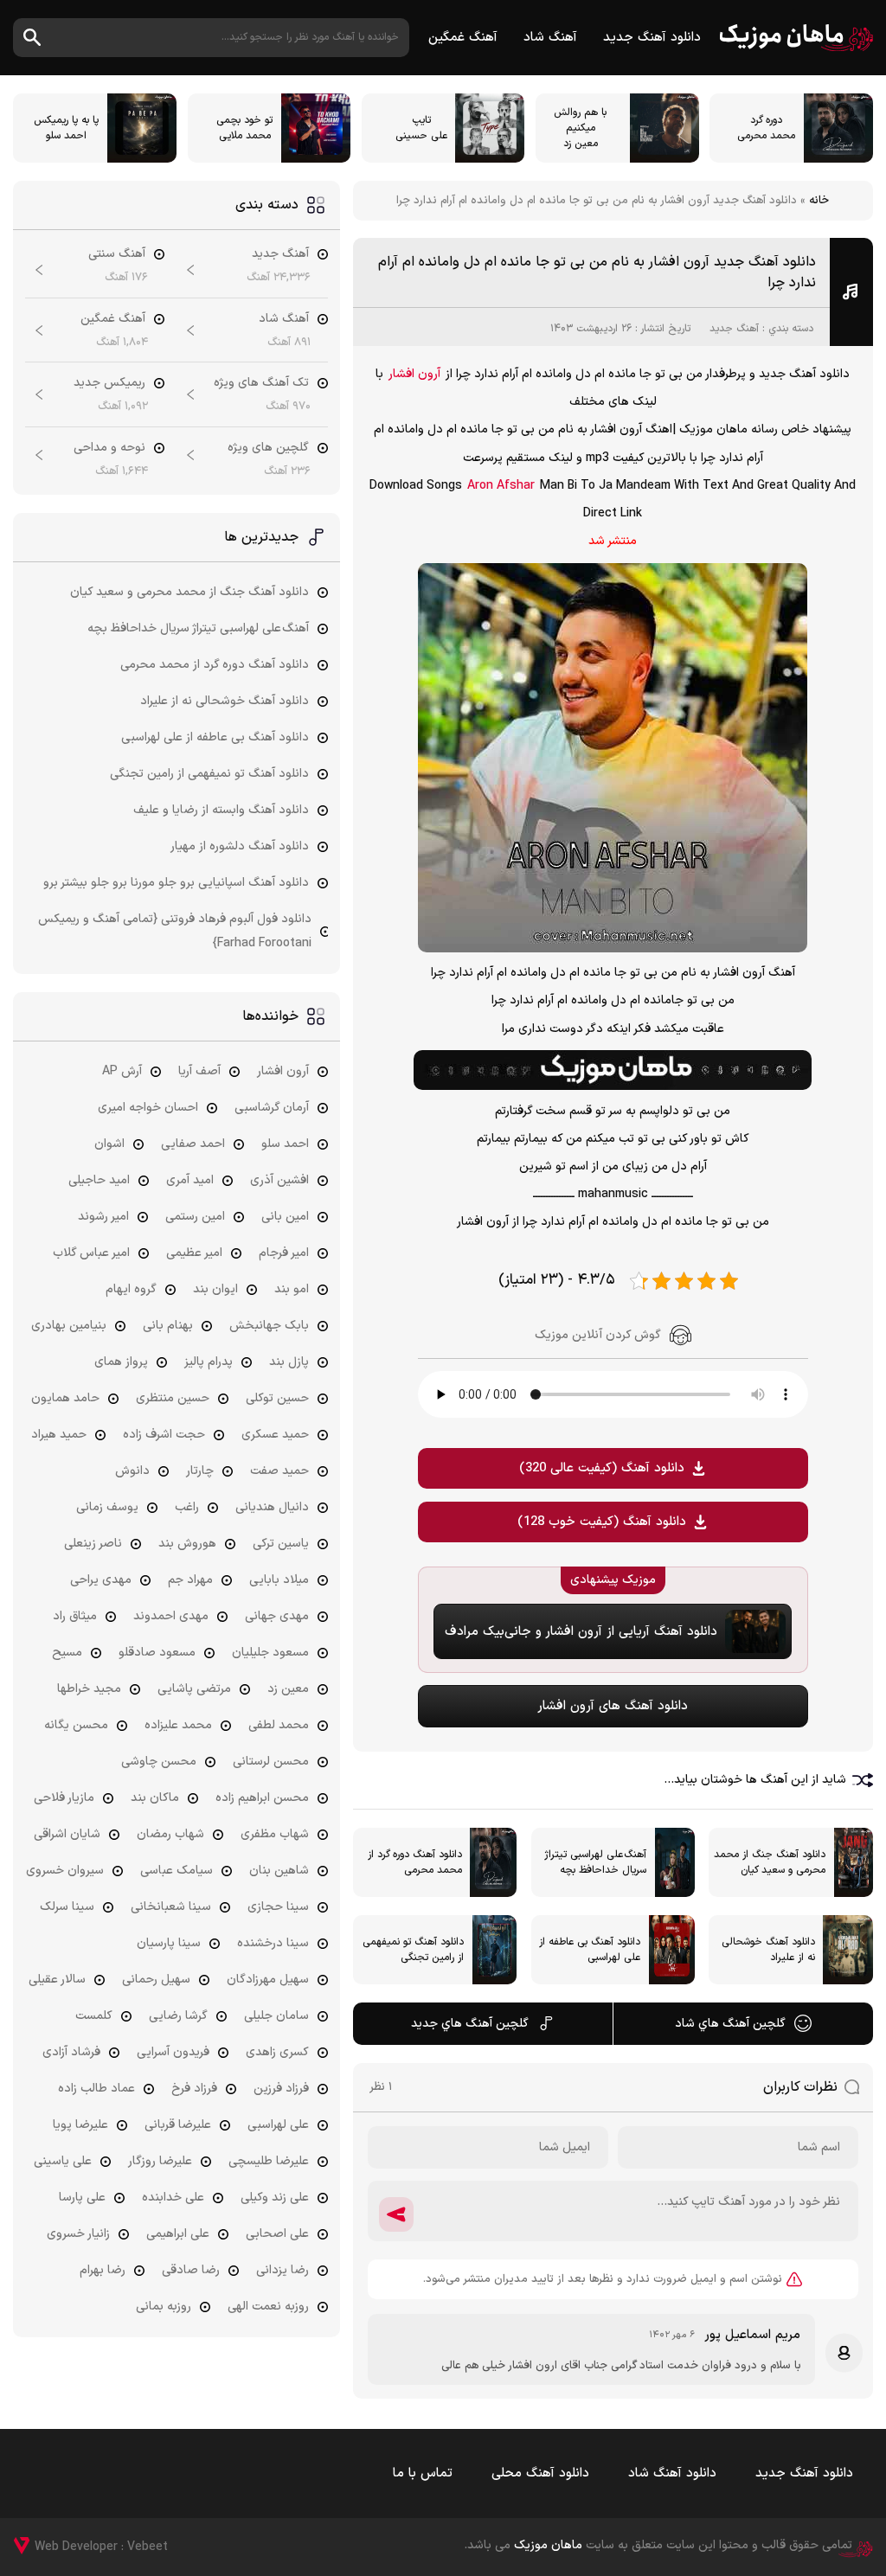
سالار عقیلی (57, 1980)
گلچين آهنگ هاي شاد (730, 2024)
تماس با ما (423, 2473)
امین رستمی (195, 1217)
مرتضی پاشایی (194, 1689)
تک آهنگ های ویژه (261, 383)
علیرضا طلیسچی (269, 2161)
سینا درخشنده (273, 1943)
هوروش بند (187, 1544)
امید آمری (190, 1180)
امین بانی (285, 1217)
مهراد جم (190, 1580)
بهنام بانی (168, 1326)
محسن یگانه (76, 1725)
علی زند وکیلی (275, 2198)
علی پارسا (82, 2198)
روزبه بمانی (164, 2307)
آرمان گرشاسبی (272, 1108)
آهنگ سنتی (117, 254)
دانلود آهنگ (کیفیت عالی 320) (602, 1468)
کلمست (94, 2016)
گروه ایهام (131, 1289)
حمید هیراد (59, 1435)
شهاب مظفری (275, 1834)
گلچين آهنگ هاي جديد (470, 2024)
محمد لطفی (279, 1725)
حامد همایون (65, 1398)
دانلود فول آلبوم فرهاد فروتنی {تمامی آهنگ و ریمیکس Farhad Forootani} (175, 931)
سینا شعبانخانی (171, 1907)
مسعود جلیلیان (270, 1653)
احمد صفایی (193, 1144)
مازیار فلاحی (64, 1798)
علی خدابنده (173, 2198)
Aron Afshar (501, 486)
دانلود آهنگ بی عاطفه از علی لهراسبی (215, 737)
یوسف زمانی (107, 1507)
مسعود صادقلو (157, 1653)
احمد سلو (285, 1144)
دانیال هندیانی (272, 1507)
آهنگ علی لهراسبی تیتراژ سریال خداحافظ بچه (198, 628)
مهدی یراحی (101, 1580)
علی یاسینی (63, 2161)
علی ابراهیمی (178, 2234)
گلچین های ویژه (268, 448)
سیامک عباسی (177, 1871)
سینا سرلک (67, 1907)
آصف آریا (199, 1071)
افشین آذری (279, 1180)
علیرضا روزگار (160, 2161)
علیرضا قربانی (178, 2125)
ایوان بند (215, 1289)
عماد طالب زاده (96, 2089)
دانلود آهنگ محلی (540, 2473)
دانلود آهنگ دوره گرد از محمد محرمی (215, 665)
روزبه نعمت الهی (268, 2307)
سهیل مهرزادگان (268, 1980)
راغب (187, 1507)
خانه (819, 201)
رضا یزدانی (282, 2270)
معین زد (288, 1689)
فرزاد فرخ (194, 2089)
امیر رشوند (103, 1217)
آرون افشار (414, 374)
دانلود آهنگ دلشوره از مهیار (240, 846)
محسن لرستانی (271, 1762)
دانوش (132, 1471)
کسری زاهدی (277, 2052)
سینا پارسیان (169, 1943)
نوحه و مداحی (109, 448)
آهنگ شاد (550, 38)
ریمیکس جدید (109, 383)
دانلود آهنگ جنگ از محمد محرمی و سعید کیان (189, 592)
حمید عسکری (275, 1435)
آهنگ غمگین (463, 38)
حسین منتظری (173, 1398)
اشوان (109, 1144)
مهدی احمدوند (171, 1616)
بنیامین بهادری (69, 1326)
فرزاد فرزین (281, 2089)
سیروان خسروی (65, 1871)
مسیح (67, 1653)
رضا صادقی (191, 2270)
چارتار (200, 1471)
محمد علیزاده (178, 1725)
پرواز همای (121, 1362)
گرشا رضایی (178, 2016)
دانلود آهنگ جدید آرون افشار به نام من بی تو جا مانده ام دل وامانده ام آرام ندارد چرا (597, 272)
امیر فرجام (284, 1253)
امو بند (292, 1289)
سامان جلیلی (276, 2016)
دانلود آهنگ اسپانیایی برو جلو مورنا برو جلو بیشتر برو (176, 883)
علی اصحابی (277, 2234)
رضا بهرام (103, 2270)
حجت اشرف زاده (164, 1435)
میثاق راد (75, 1616)
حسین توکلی (277, 1398)
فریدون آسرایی (173, 2052)
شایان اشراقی (67, 1834)
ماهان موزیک (796, 38)
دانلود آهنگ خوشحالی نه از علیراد (225, 701)
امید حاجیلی (99, 1180)
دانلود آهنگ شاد (672, 2473)
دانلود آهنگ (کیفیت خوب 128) (602, 1522)
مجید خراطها (89, 1689)
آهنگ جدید (734, 329)
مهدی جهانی (277, 1616)
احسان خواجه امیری (148, 1108)
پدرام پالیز (209, 1362)
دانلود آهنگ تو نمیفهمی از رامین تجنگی (209, 774)
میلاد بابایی (279, 1580)
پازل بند (289, 1362)
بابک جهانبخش (269, 1326)
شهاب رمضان (170, 1834)
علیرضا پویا (80, 2125)
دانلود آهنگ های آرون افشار (613, 1706)
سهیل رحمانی (156, 1980)
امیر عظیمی (194, 1253)
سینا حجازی (278, 1907)
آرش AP (122, 1071)
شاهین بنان (279, 1871)
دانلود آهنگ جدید (652, 38)
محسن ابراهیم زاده (262, 1798)
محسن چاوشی (159, 1762)
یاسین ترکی (281, 1544)
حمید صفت (279, 1471)
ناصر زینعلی (93, 1544)
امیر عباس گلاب (91, 1253)
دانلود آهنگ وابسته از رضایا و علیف (221, 810)
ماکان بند (155, 1798)
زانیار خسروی (78, 2234)
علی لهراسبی (278, 2125)
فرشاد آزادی (71, 2052)
